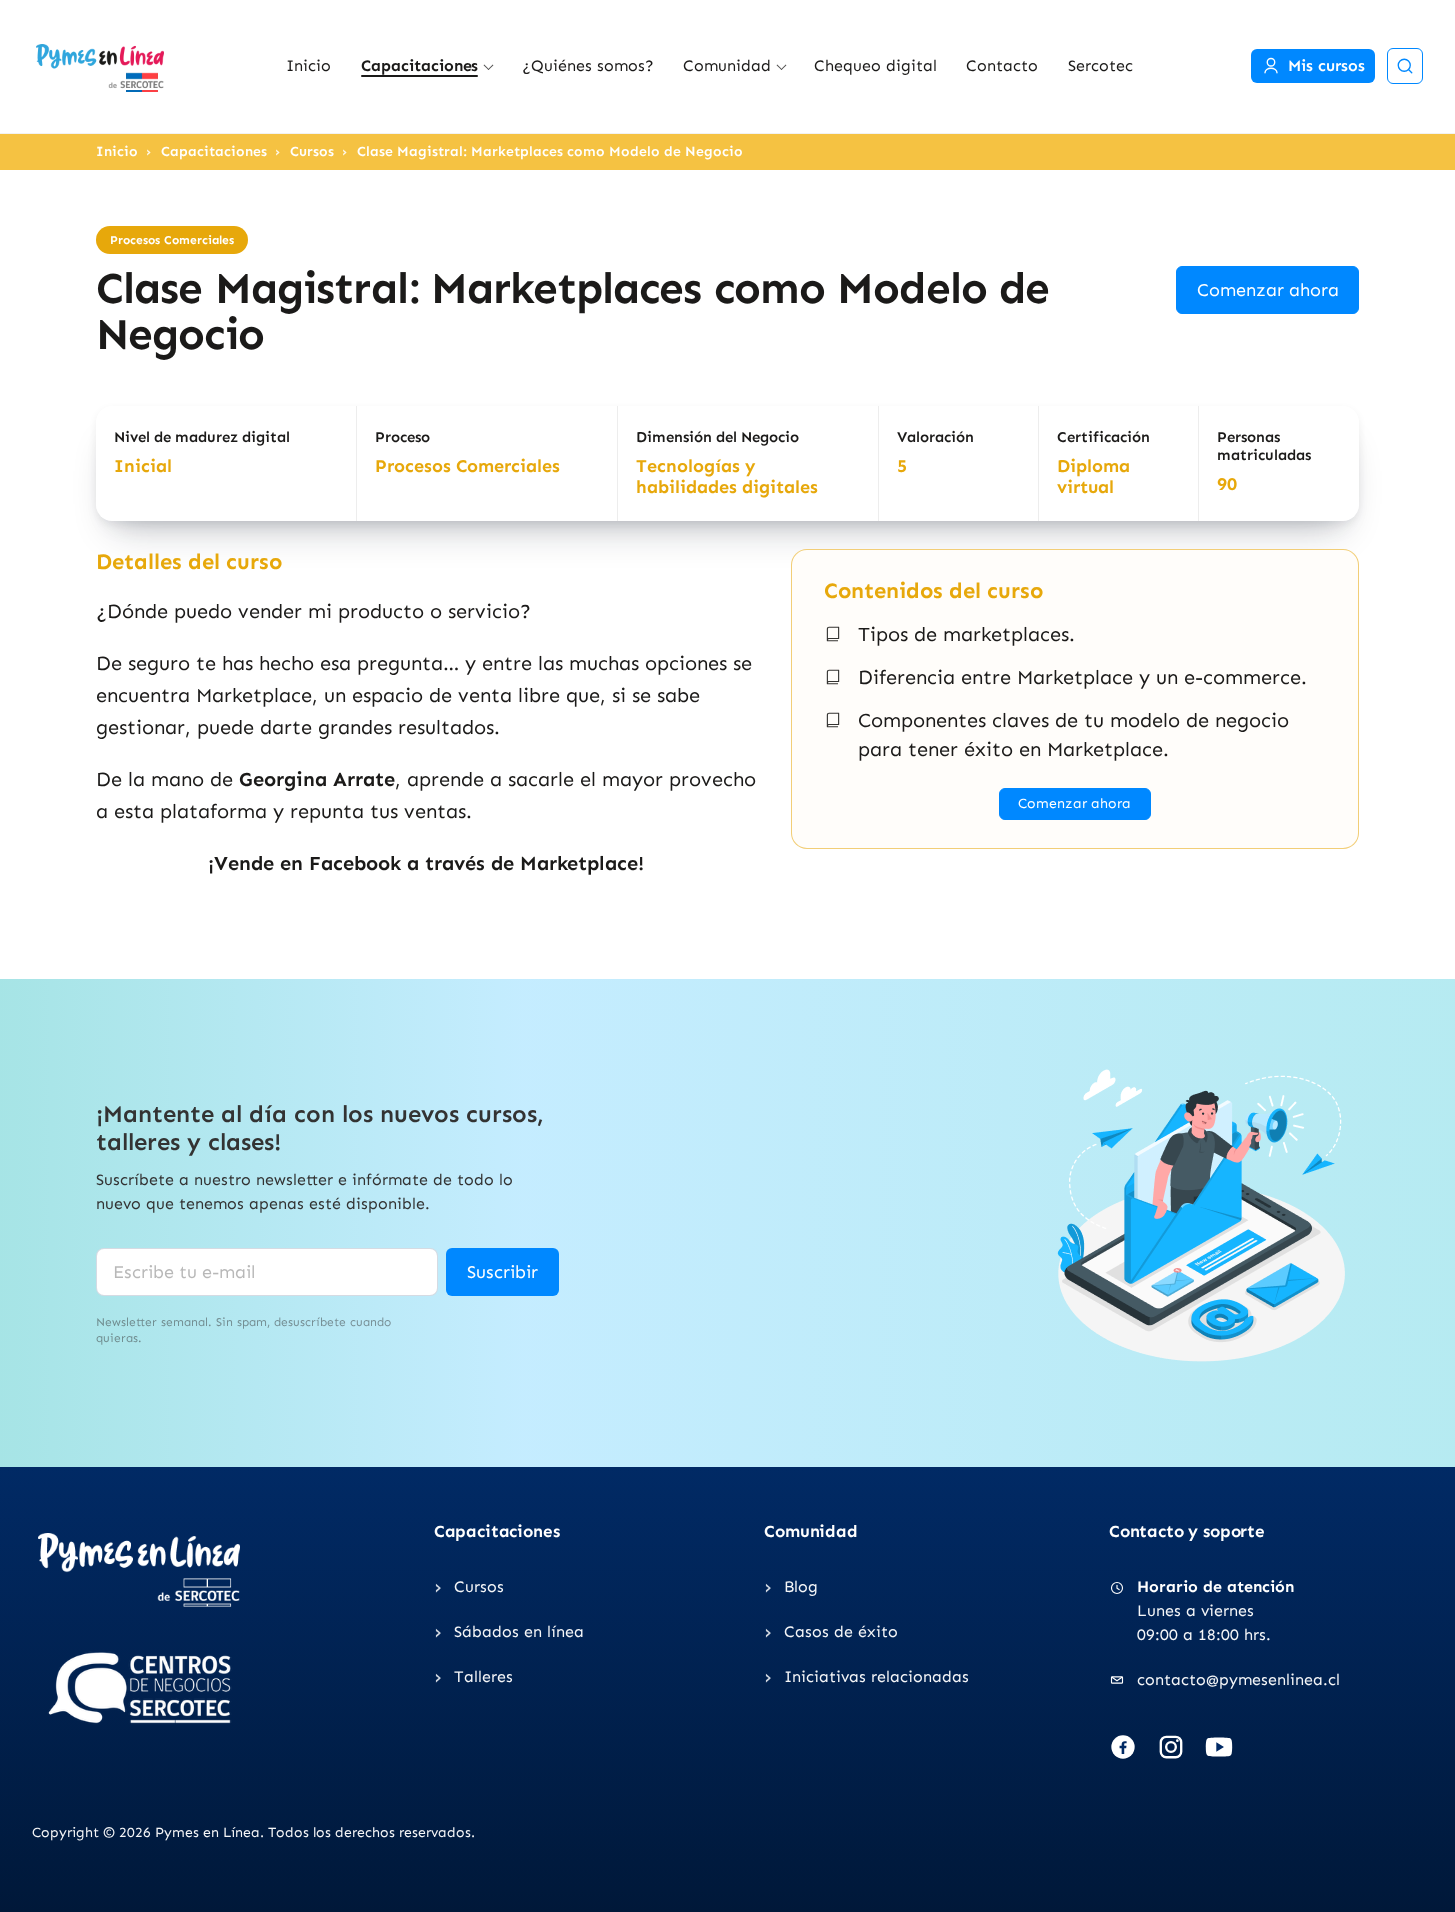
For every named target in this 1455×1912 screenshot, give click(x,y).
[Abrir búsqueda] (1405, 66)
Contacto (1002, 65)
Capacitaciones (420, 65)
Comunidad (727, 65)
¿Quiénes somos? (588, 65)
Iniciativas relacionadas (876, 1676)
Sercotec (1100, 65)
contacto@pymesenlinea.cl (1238, 1679)
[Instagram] (1171, 1747)
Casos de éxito (841, 1631)
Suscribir (502, 1272)
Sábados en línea (519, 1631)
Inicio (308, 65)
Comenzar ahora (1268, 290)
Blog (801, 1586)
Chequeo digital (875, 65)
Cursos (312, 152)
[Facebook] (1123, 1747)
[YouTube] (1219, 1747)
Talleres (483, 1676)
